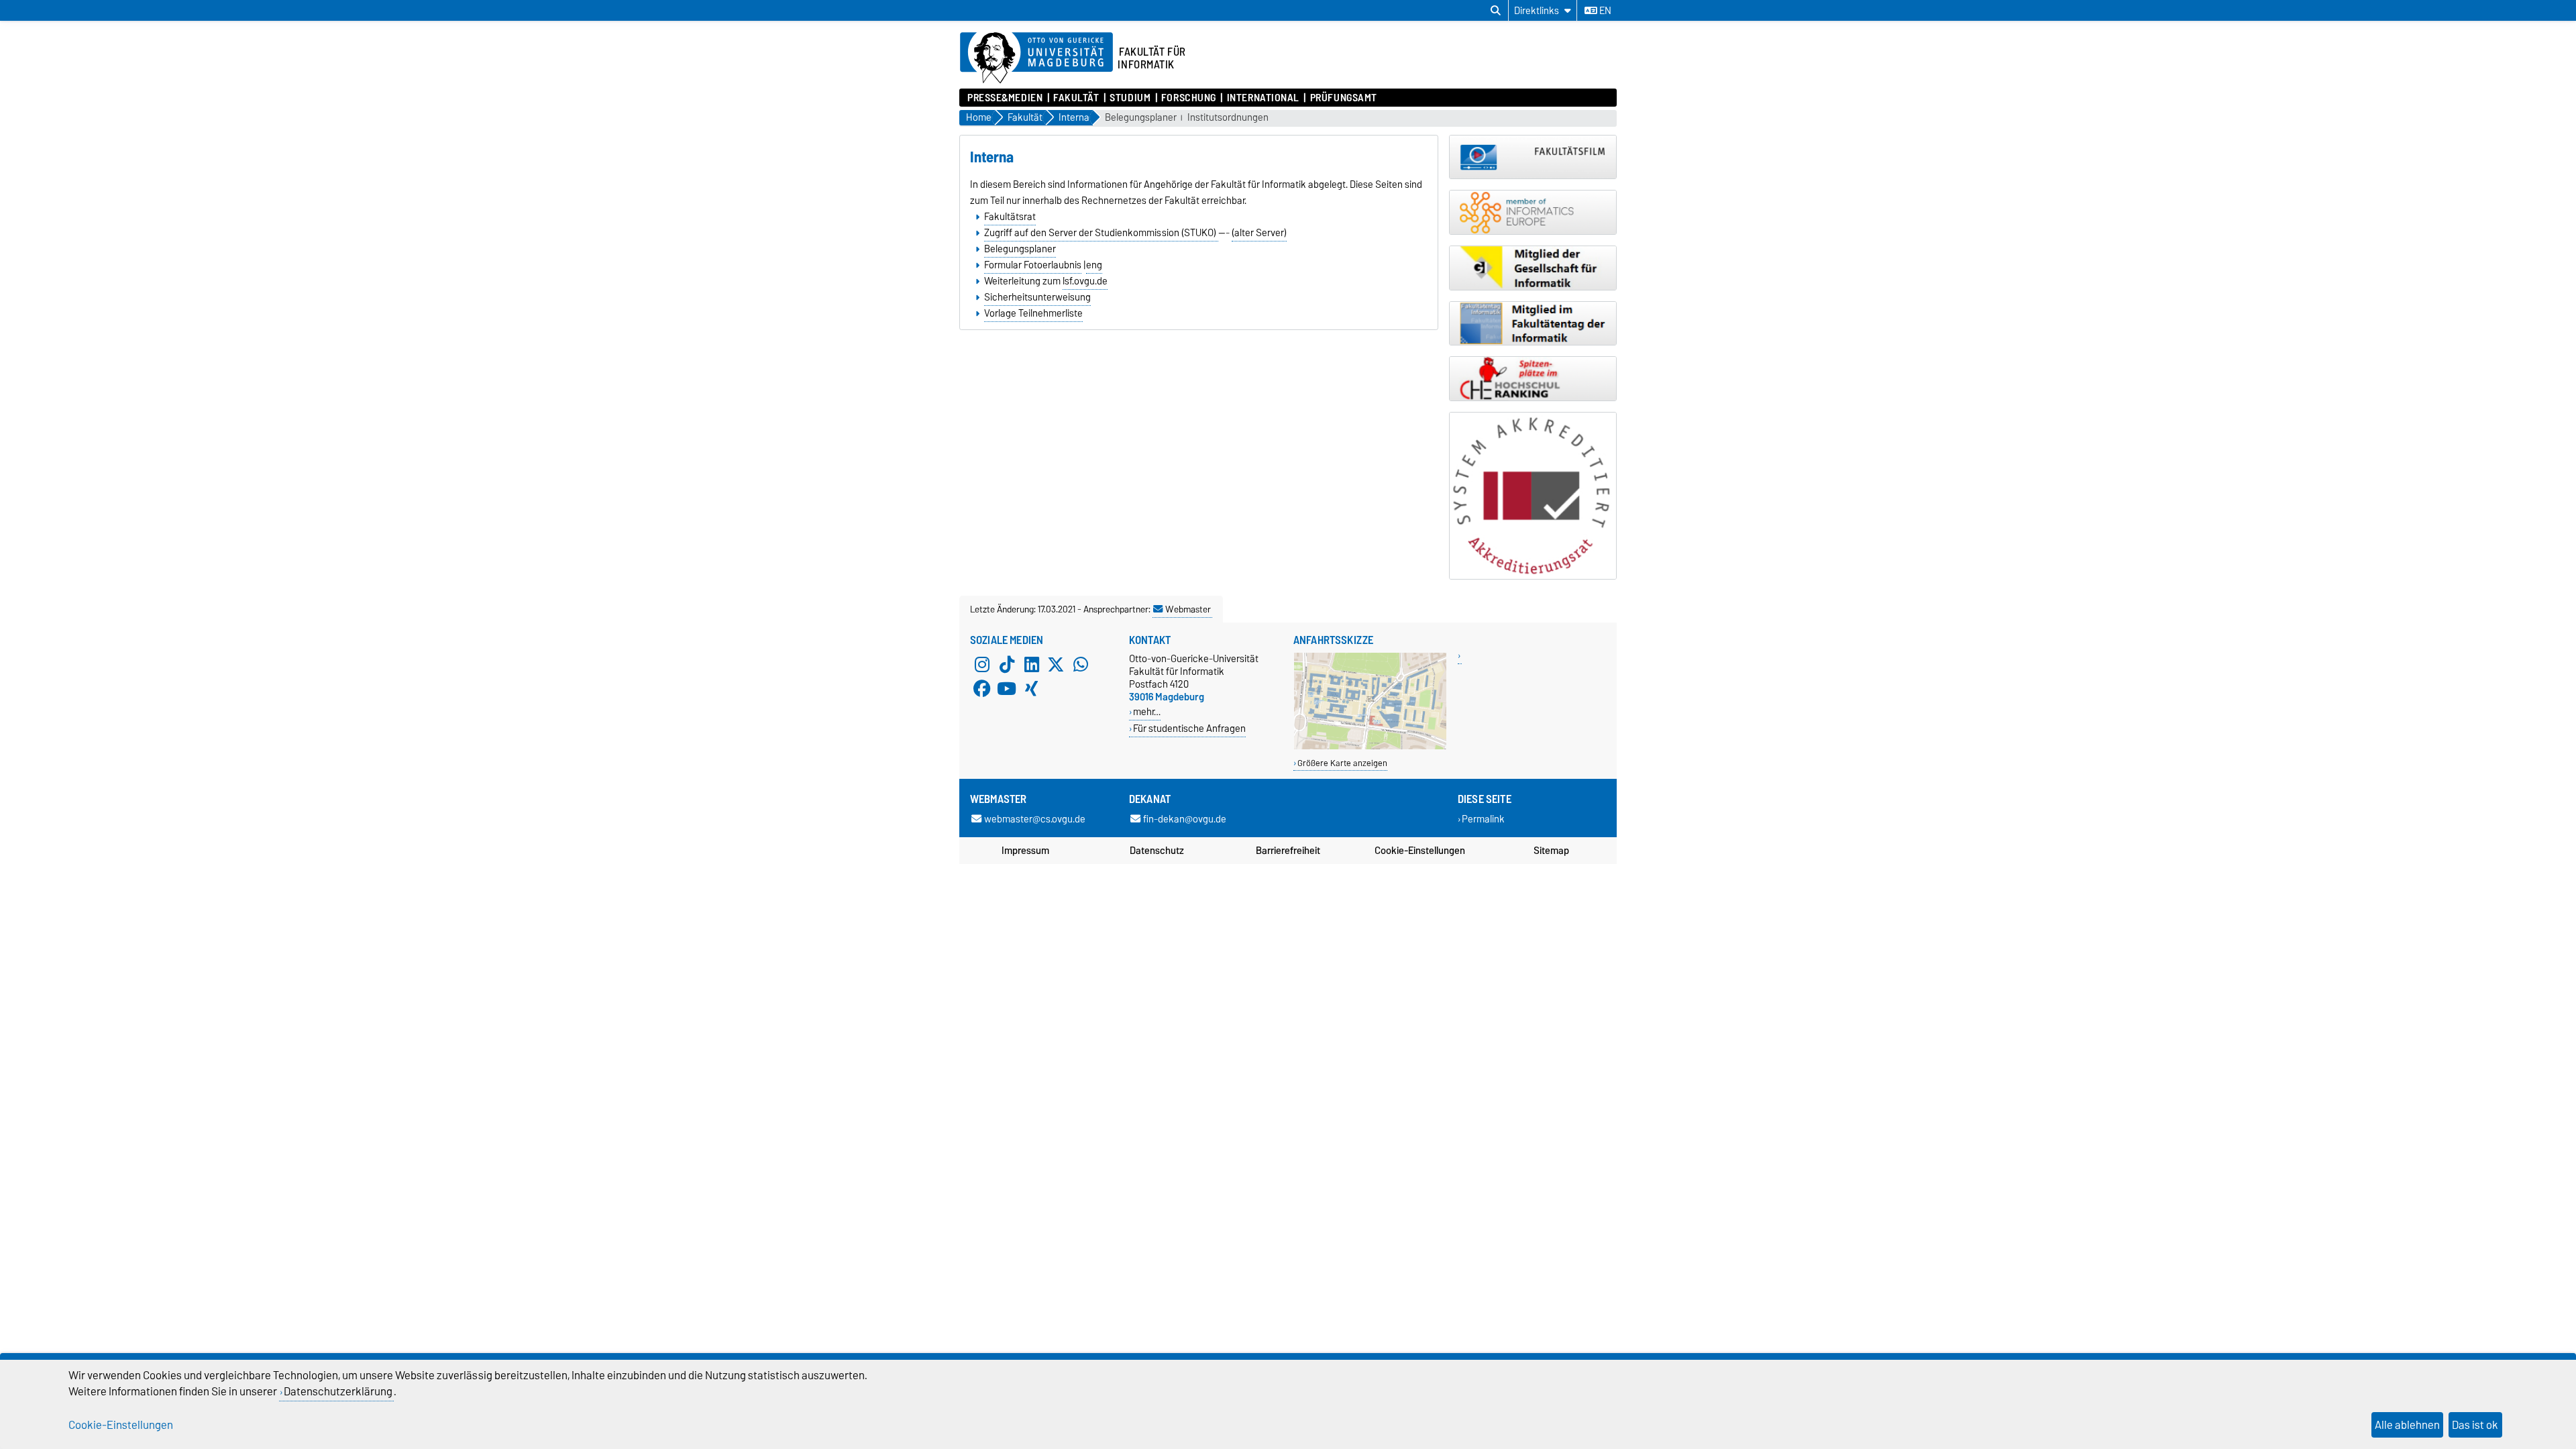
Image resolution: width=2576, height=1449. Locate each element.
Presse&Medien (1005, 98)
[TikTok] (1007, 664)
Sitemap (1551, 851)
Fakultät (1076, 98)
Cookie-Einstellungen (1420, 851)
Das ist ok (2475, 1425)
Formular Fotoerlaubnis (1033, 265)
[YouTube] (1007, 688)
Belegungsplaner (1141, 118)
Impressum (1025, 851)
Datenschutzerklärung (338, 1391)
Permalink (1483, 819)
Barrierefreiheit (1288, 851)
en (1604, 11)
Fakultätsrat (1010, 217)
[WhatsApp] (1081, 664)
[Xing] (1032, 688)
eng (1094, 265)
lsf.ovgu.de (1085, 281)
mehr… (1147, 711)
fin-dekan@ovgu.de (1185, 819)
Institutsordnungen (1228, 118)
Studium (1130, 98)
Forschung (1189, 98)
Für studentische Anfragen (1189, 728)
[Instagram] (982, 664)
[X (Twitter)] (1056, 664)
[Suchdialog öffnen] (1496, 11)
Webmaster (1188, 609)
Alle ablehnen (2407, 1425)
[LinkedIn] (1032, 664)
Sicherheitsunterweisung (1037, 297)
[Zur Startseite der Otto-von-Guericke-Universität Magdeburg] (1036, 58)
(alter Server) (1259, 233)
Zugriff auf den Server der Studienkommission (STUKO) (1101, 233)
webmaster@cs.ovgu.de (1035, 819)
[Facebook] (982, 688)
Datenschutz (1157, 851)
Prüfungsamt (1344, 98)
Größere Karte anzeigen (1342, 763)
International (1263, 98)
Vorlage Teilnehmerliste (1033, 313)
